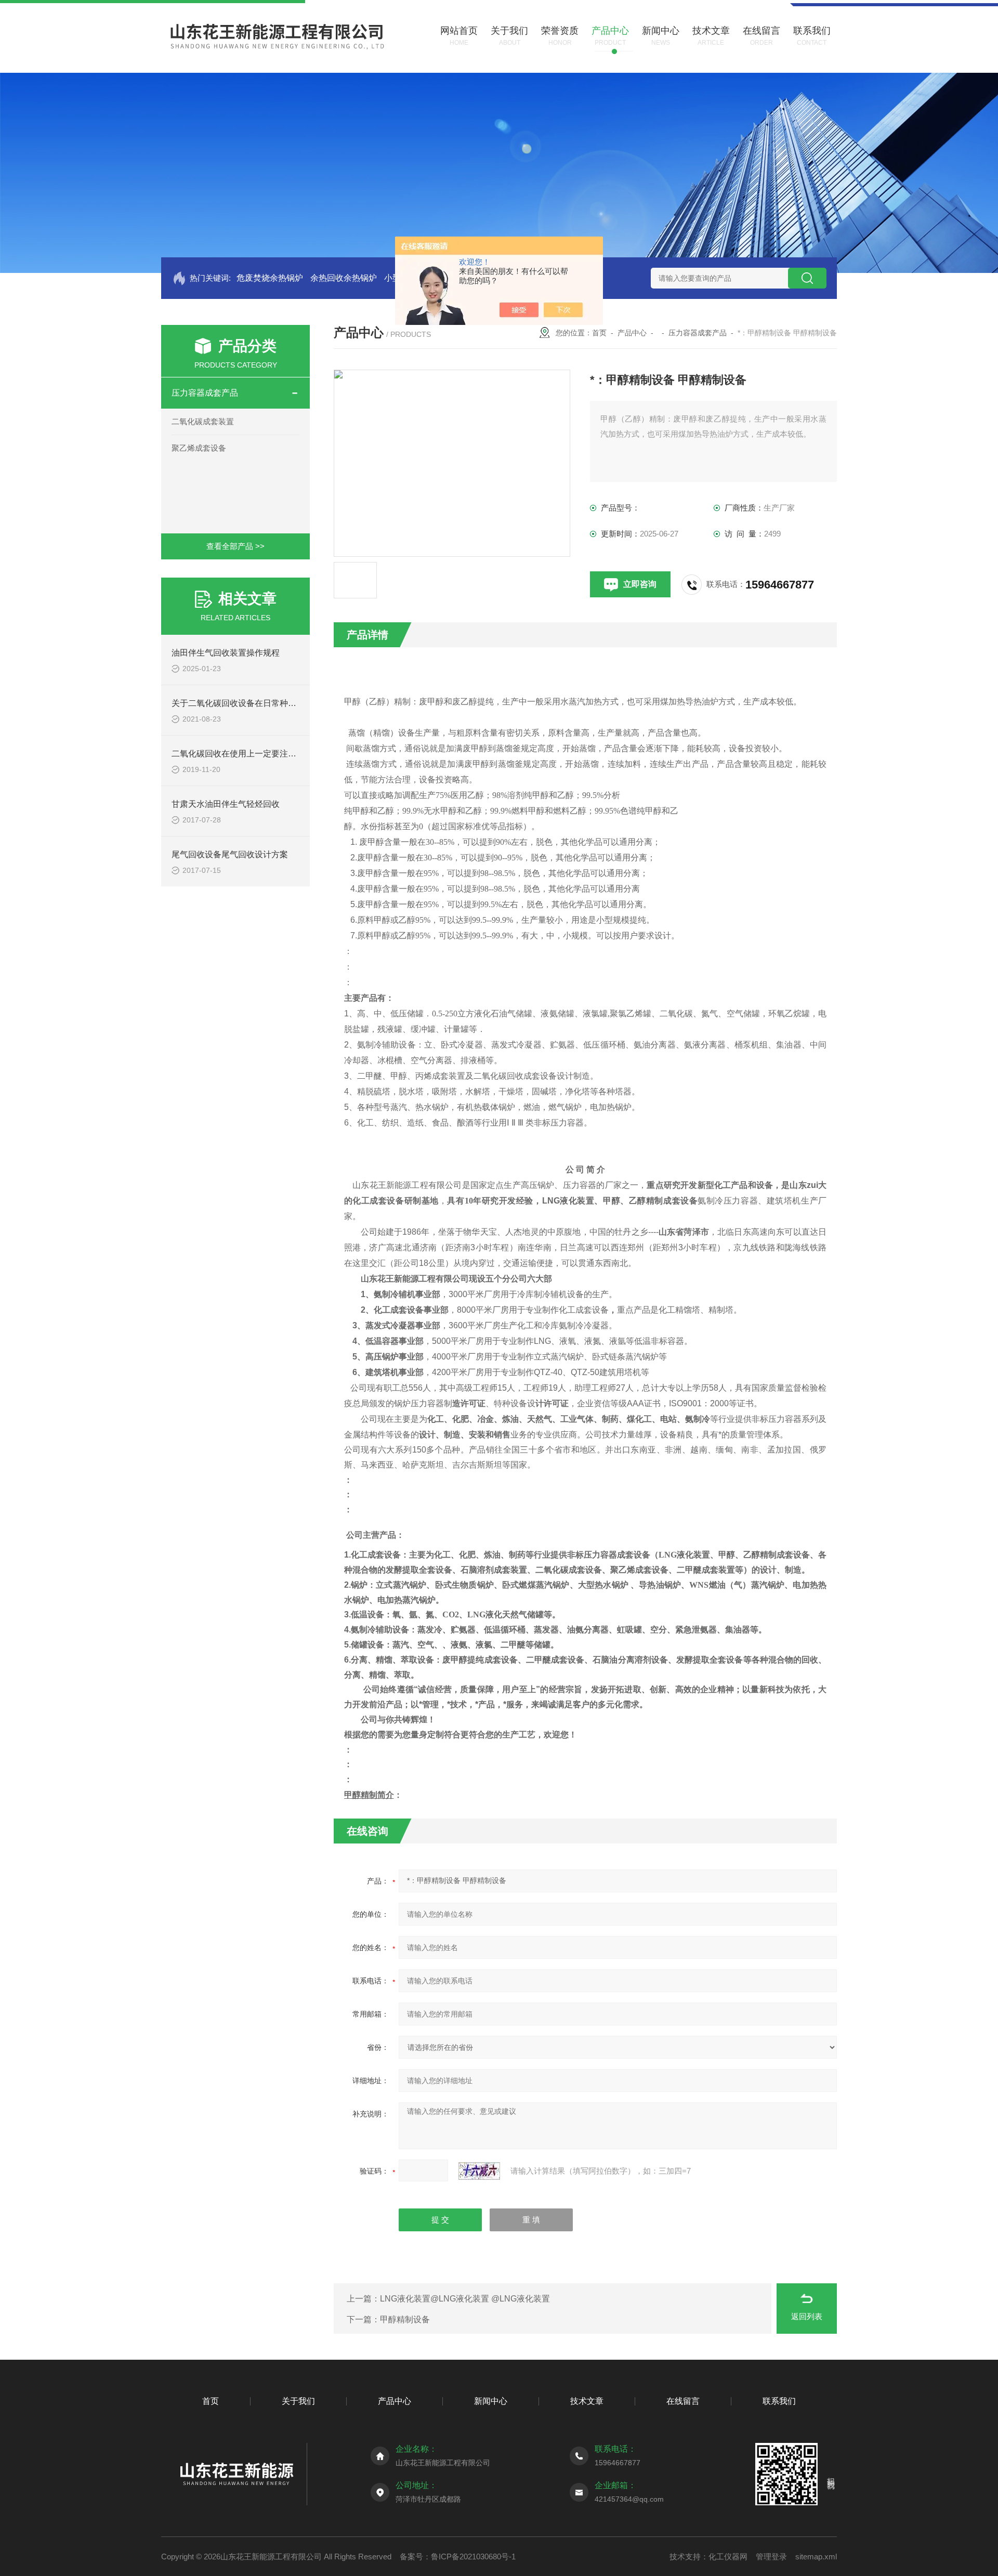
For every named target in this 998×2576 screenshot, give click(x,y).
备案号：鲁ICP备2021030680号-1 (458, 2557)
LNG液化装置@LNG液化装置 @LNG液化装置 (465, 2299)
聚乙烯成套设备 (199, 448)
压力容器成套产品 (205, 393)
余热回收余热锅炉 (344, 278)
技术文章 (587, 2401)
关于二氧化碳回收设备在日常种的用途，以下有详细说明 (275, 703)
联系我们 (779, 2401)
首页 (599, 333)
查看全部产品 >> (235, 546)
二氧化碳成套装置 (203, 421)
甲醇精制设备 (405, 2319)
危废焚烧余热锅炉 (270, 278)
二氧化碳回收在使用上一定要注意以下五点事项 (259, 754)
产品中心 (632, 333)
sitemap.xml (816, 2557)
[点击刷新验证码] (479, 2171)
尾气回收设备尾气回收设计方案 (230, 854)
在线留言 (683, 2401)
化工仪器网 (728, 2557)
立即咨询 (640, 584)
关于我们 (298, 2401)
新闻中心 (491, 2401)
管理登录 (771, 2557)
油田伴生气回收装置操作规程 (226, 653)
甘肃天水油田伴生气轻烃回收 (226, 804)
